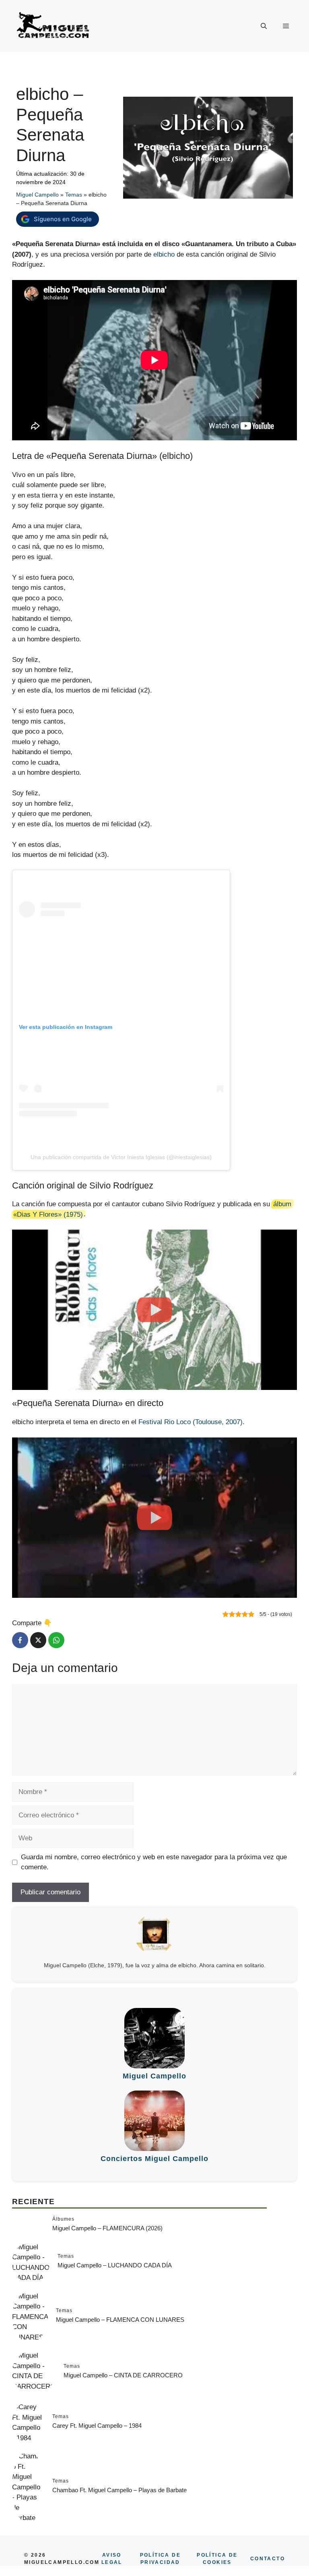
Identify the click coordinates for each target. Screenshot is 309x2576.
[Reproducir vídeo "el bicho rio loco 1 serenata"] (154, 1518)
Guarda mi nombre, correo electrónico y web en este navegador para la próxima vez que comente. (154, 1862)
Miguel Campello (37, 195)
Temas (74, 195)
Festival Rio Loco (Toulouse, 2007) (191, 1422)
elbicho (164, 254)
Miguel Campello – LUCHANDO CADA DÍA (115, 2265)
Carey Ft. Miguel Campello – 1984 (97, 2426)
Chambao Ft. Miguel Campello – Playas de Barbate (119, 2490)
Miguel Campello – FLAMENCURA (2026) (107, 2228)
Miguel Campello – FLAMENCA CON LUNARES (120, 2320)
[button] (264, 26)
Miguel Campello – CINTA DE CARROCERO (123, 2375)
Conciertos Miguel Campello (154, 2159)
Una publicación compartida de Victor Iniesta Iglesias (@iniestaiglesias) (121, 1157)
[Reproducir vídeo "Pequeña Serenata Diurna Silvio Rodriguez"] (154, 1310)
